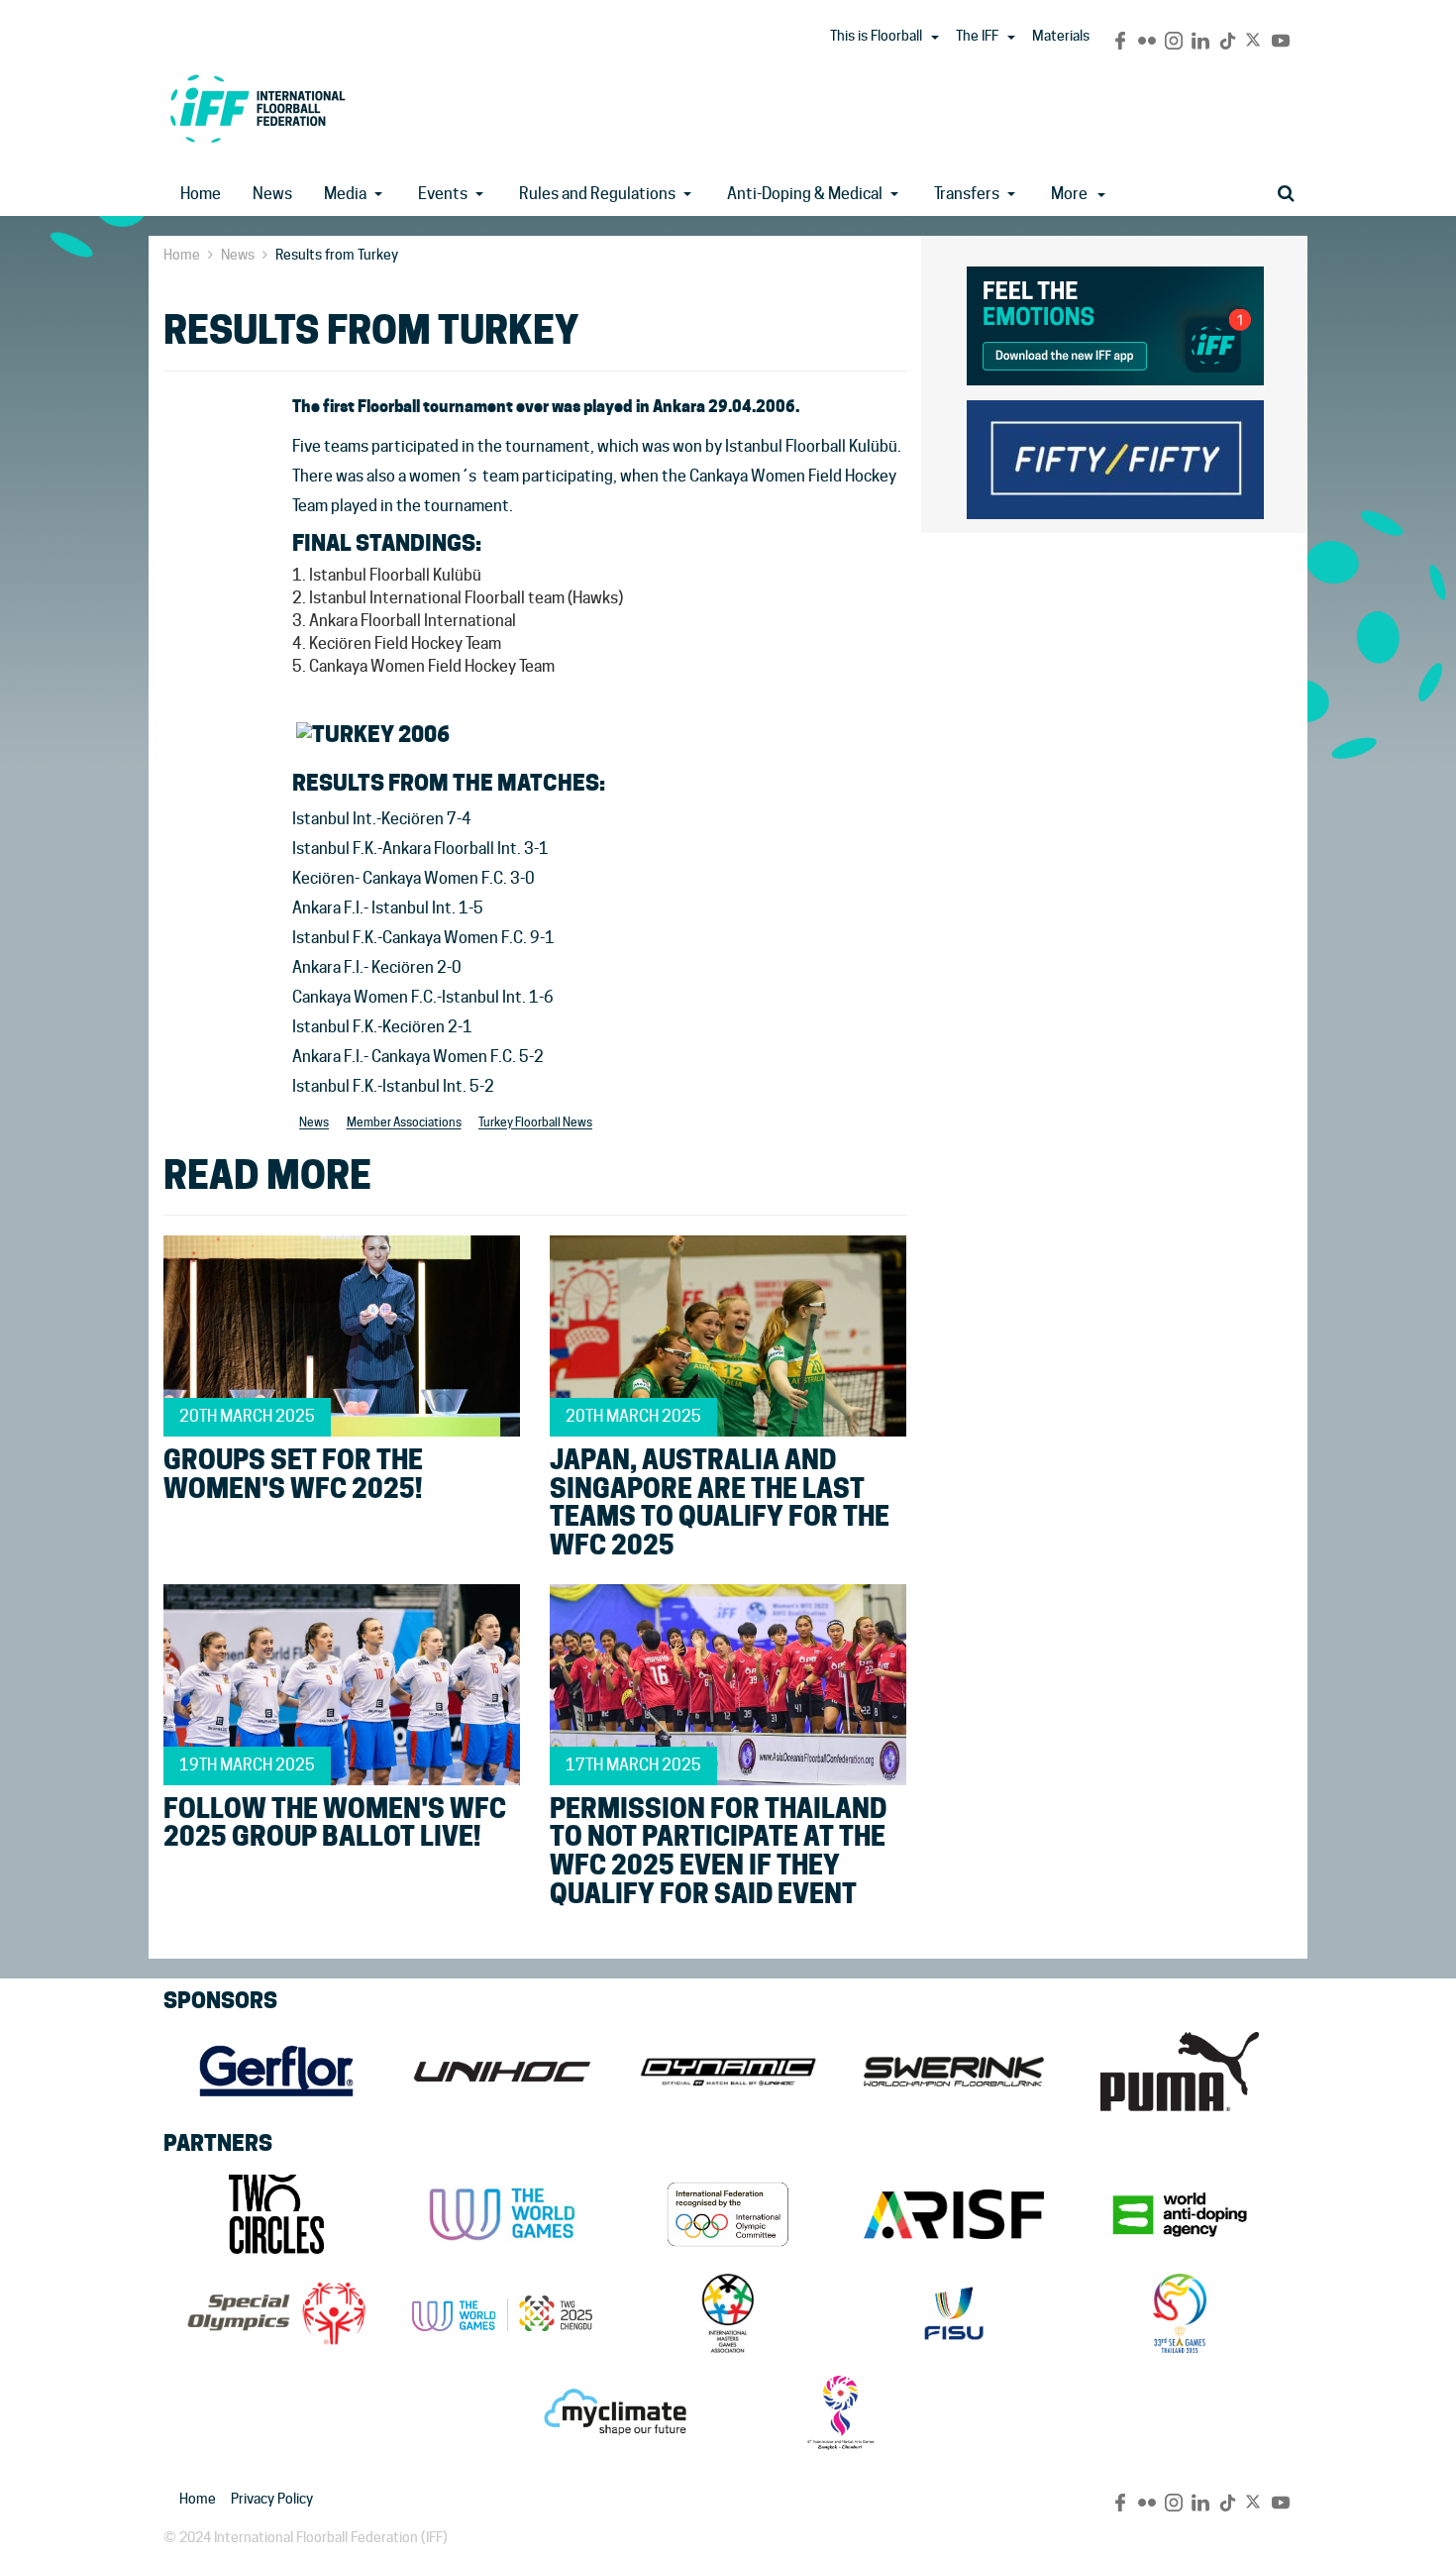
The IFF (977, 36)
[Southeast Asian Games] (1180, 2313)
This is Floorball (876, 36)
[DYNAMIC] (728, 2072)
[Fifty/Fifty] (1115, 456)
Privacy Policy (272, 2499)
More (1069, 194)
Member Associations (404, 1123)
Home (201, 194)
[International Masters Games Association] (728, 2313)
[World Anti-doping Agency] (1180, 2214)
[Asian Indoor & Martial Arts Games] (841, 2412)
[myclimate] (615, 2412)
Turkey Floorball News (535, 1123)
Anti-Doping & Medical (805, 194)
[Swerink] (954, 2072)
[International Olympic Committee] (728, 2214)
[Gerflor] (276, 2072)
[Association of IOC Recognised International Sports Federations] (954, 2214)
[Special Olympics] (276, 2313)
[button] (935, 38)
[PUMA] (1180, 2072)
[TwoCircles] (276, 2214)
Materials (1061, 36)
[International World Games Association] (502, 2214)
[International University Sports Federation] (954, 2313)
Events (443, 194)
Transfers (967, 194)
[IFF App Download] (1115, 322)
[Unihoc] (502, 2072)
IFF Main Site (258, 108)
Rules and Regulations (597, 194)
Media (345, 194)
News (272, 194)
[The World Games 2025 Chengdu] (502, 2313)
